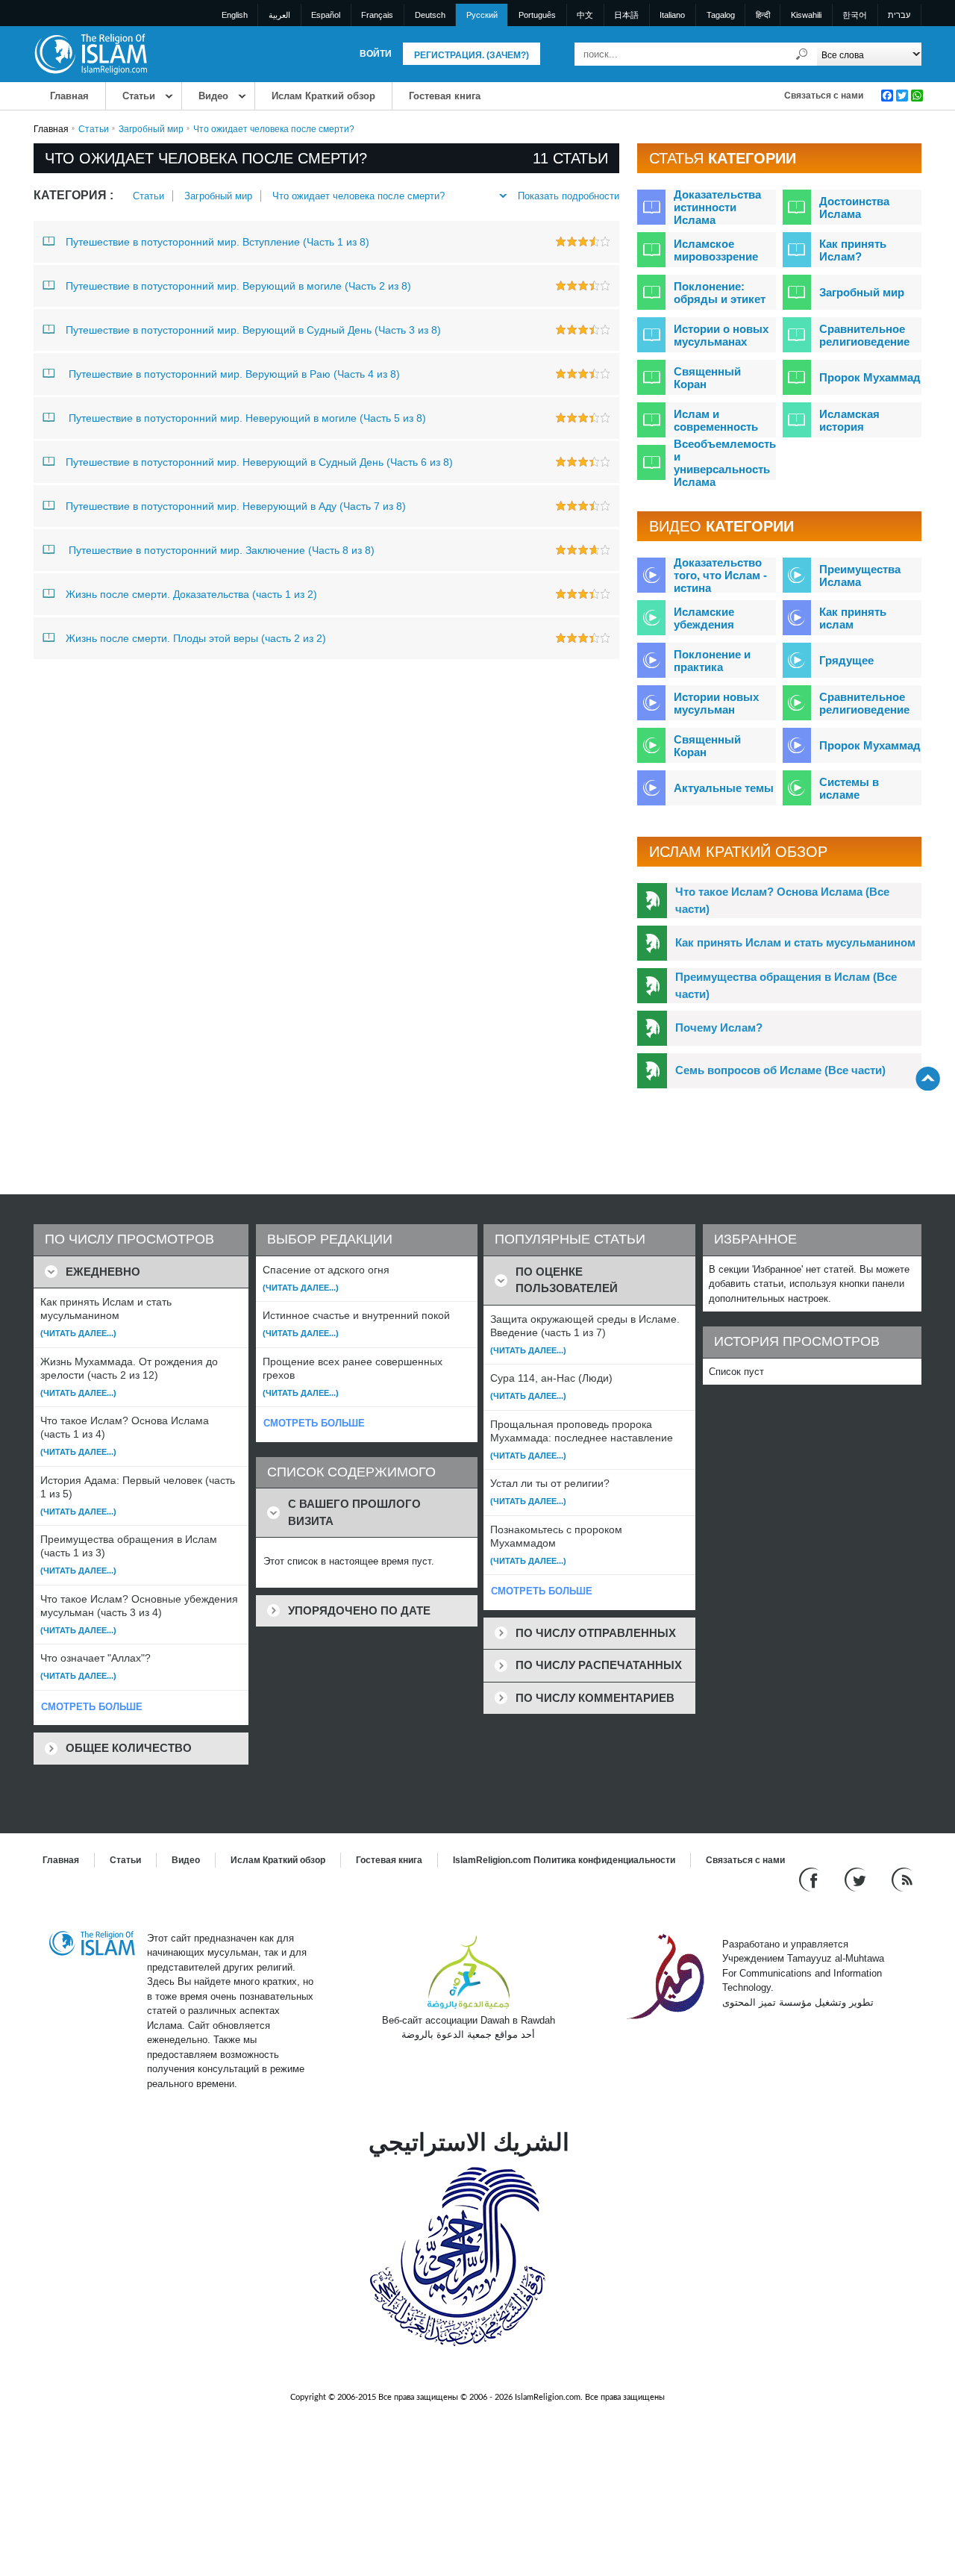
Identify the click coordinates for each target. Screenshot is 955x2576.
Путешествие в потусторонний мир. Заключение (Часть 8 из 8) (220, 550)
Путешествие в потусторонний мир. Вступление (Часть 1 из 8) (217, 242)
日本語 (626, 15)
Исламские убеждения (704, 618)
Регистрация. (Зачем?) (472, 55)
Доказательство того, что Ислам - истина (720, 575)
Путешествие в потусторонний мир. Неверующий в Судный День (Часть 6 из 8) (259, 462)
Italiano (672, 15)
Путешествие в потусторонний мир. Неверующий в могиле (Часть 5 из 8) (246, 418)
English (235, 15)
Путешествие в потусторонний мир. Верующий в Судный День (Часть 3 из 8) (253, 330)
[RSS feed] (902, 1878)
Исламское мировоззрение (716, 250)
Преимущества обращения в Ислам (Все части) (786, 985)
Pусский (482, 15)
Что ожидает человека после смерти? (358, 196)
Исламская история (849, 420)
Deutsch (430, 15)
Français (377, 15)
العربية (279, 15)
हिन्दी (763, 15)
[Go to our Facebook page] (811, 1878)
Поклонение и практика (712, 661)
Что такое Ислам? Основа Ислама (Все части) (782, 900)
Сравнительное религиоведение (864, 335)
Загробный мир (151, 129)
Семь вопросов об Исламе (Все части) (780, 1070)
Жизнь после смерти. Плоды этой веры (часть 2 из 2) (196, 638)
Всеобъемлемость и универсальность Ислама (725, 463)
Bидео (213, 96)
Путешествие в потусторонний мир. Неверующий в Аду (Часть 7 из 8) (236, 506)
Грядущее (846, 660)
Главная (69, 96)
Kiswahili (806, 15)
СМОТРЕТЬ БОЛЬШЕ (92, 1707)
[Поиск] (802, 54)
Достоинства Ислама (854, 208)
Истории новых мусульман (716, 703)
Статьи (139, 96)
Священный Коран (707, 378)
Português (537, 15)
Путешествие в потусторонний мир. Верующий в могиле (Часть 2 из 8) (238, 286)
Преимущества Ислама (860, 576)
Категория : (73, 195)
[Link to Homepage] (90, 53)
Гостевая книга (445, 96)
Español (326, 15)
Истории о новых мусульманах (721, 335)
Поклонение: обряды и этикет (720, 293)
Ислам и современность (716, 420)
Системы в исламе (849, 788)
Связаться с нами (824, 96)
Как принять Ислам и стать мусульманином (795, 942)
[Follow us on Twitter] (857, 1878)
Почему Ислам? (719, 1027)
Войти (376, 54)
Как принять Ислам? (853, 250)
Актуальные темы (724, 788)
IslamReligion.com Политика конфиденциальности (564, 1860)
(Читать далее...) (78, 1333)
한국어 (855, 15)
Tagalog (721, 15)
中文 (585, 15)
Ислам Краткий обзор (323, 96)
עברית (899, 15)
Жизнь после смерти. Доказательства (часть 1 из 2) (191, 594)
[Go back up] (928, 1078)
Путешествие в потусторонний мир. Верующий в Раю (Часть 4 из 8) (233, 374)
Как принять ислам (853, 618)
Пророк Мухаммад (870, 377)
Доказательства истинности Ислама (717, 207)
